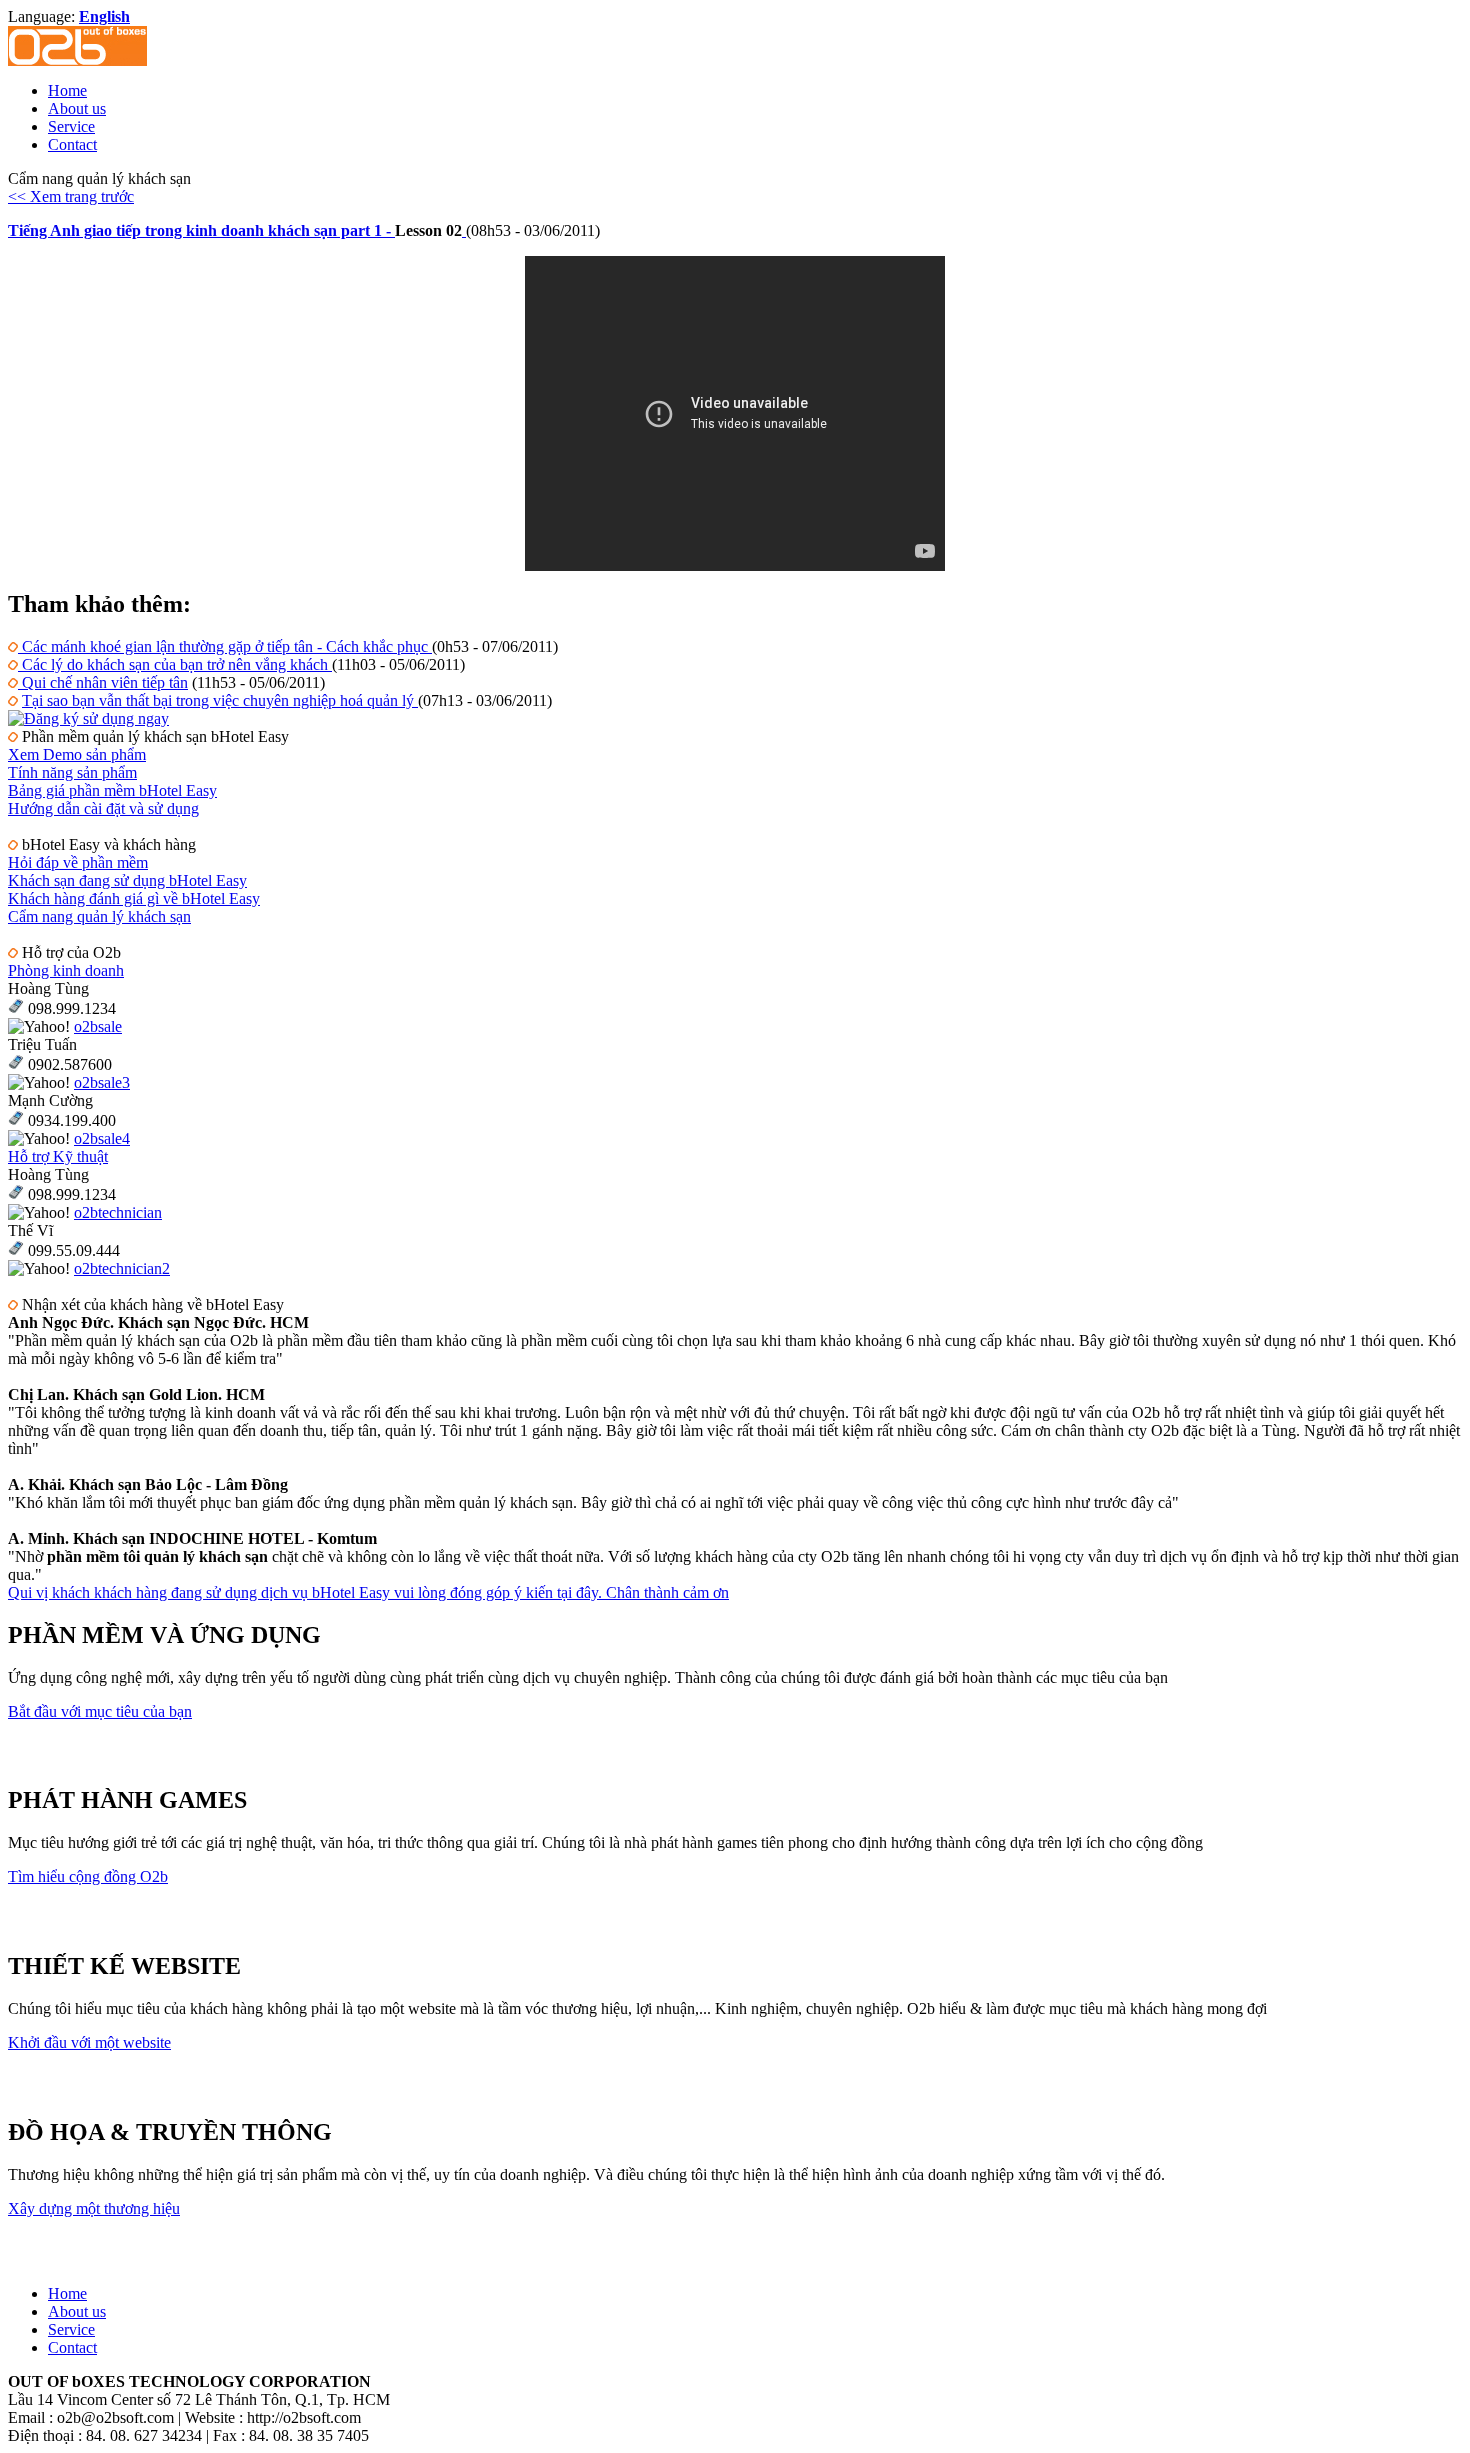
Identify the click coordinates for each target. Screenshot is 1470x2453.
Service (71, 126)
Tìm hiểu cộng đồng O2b (88, 1876)
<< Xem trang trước (71, 196)
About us (77, 108)
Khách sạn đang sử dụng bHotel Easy (127, 880)
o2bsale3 (102, 1082)
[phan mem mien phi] (88, 718)
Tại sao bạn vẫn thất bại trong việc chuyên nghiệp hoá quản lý (220, 700)
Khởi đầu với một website (89, 2042)
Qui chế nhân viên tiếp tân (103, 682)
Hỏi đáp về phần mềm (78, 862)
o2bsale (98, 1026)
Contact (72, 144)
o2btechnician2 (122, 1268)
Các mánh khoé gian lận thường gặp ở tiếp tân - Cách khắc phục (225, 646)
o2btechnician (118, 1212)
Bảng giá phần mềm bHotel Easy (112, 790)
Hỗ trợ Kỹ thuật (58, 1156)
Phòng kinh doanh (66, 970)
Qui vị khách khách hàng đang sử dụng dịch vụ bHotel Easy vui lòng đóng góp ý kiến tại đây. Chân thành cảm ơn (368, 1592)
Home (67, 90)
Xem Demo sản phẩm (77, 754)
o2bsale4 (102, 1138)
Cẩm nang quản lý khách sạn (99, 916)
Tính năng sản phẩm (72, 772)
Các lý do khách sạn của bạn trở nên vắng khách (175, 664)
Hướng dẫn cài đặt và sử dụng (103, 808)
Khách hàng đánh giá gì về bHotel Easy (134, 898)
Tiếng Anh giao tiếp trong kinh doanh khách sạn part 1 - (201, 230)
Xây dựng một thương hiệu (94, 2208)
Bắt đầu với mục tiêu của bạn (100, 1711)
